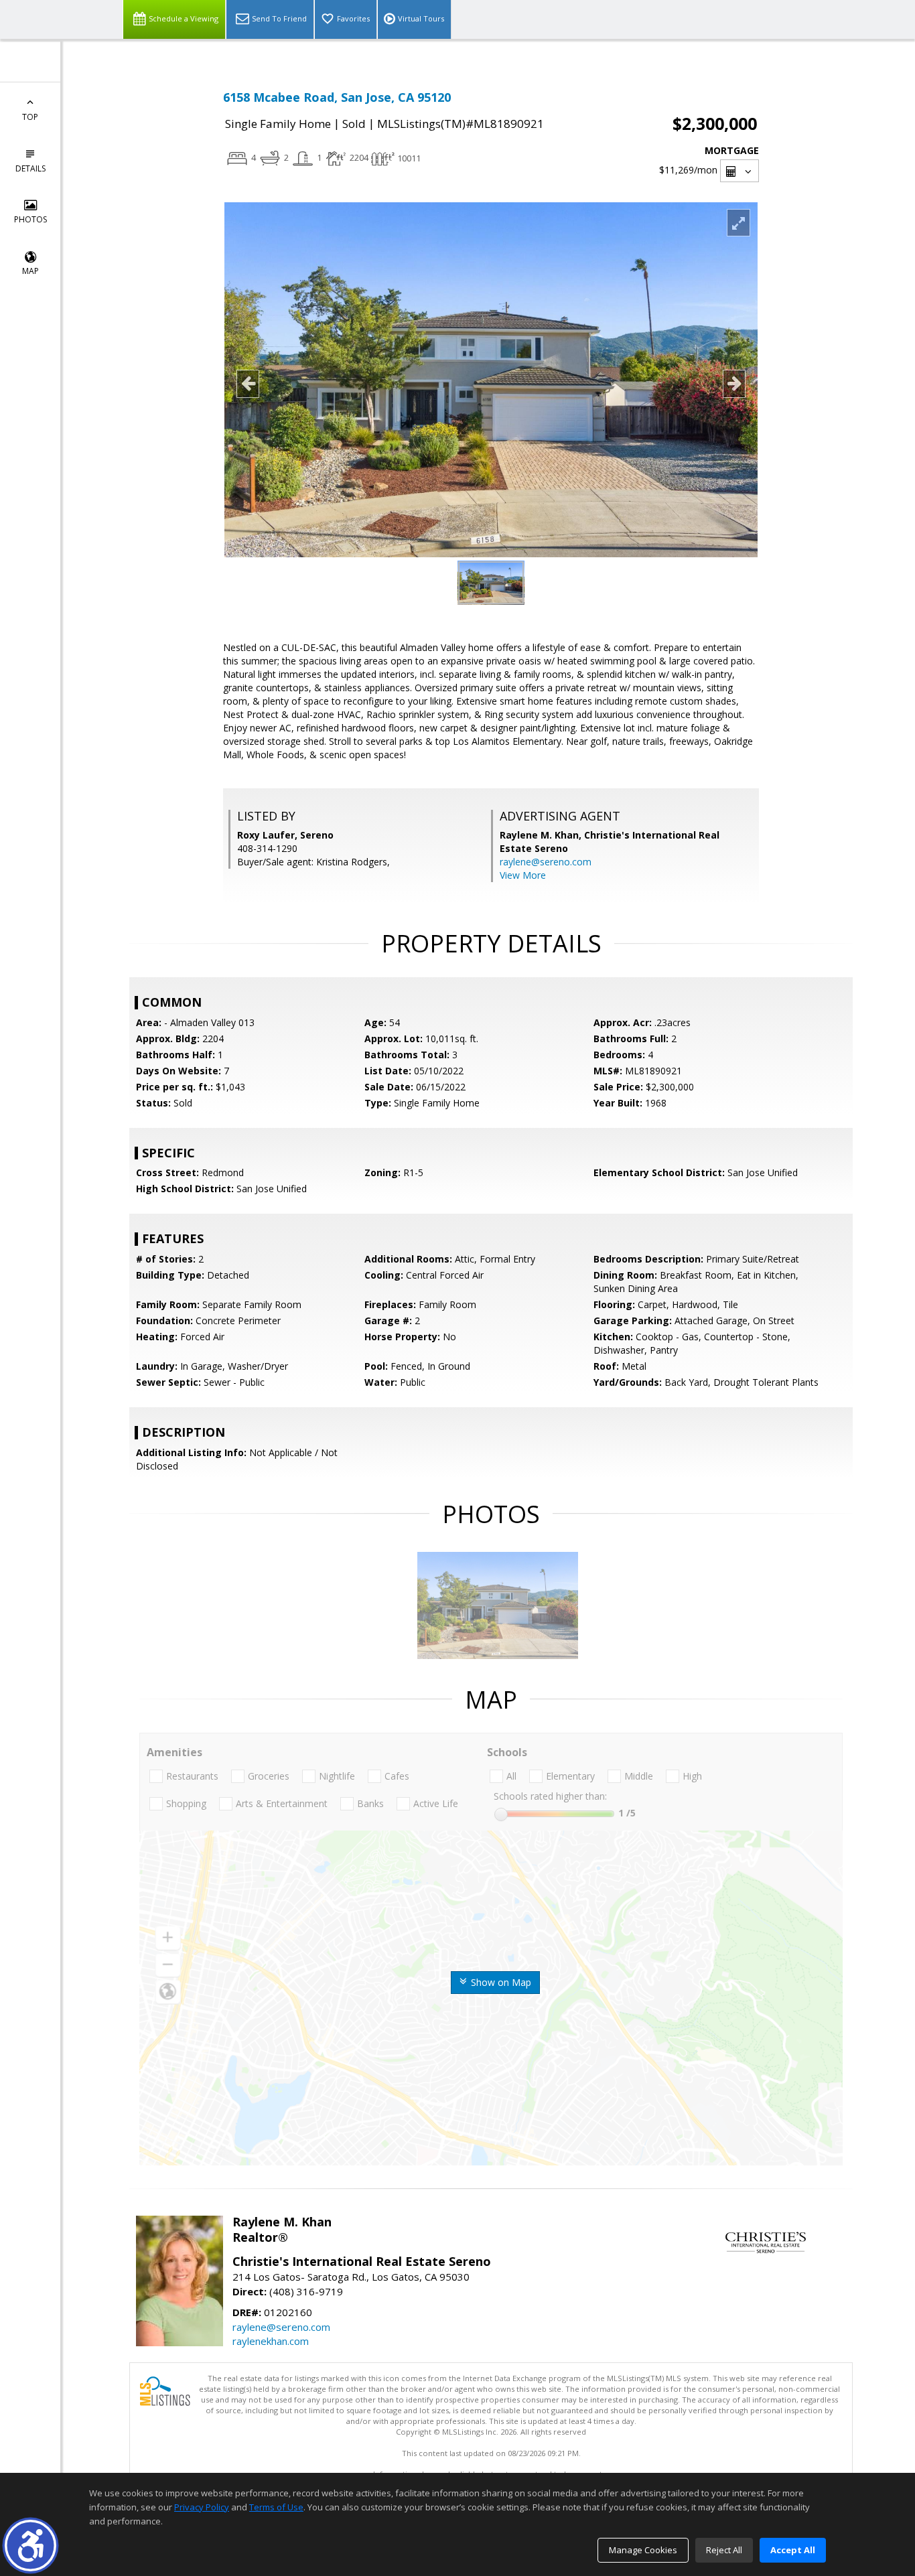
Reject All (724, 2550)
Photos (30, 219)
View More (523, 875)
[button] (30, 2546)
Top (30, 117)
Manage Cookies (643, 2550)
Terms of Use (276, 2507)
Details (30, 168)
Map (30, 271)
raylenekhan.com (271, 2341)
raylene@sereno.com (546, 862)
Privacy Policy (202, 2507)
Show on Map (500, 1982)
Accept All (793, 2550)
